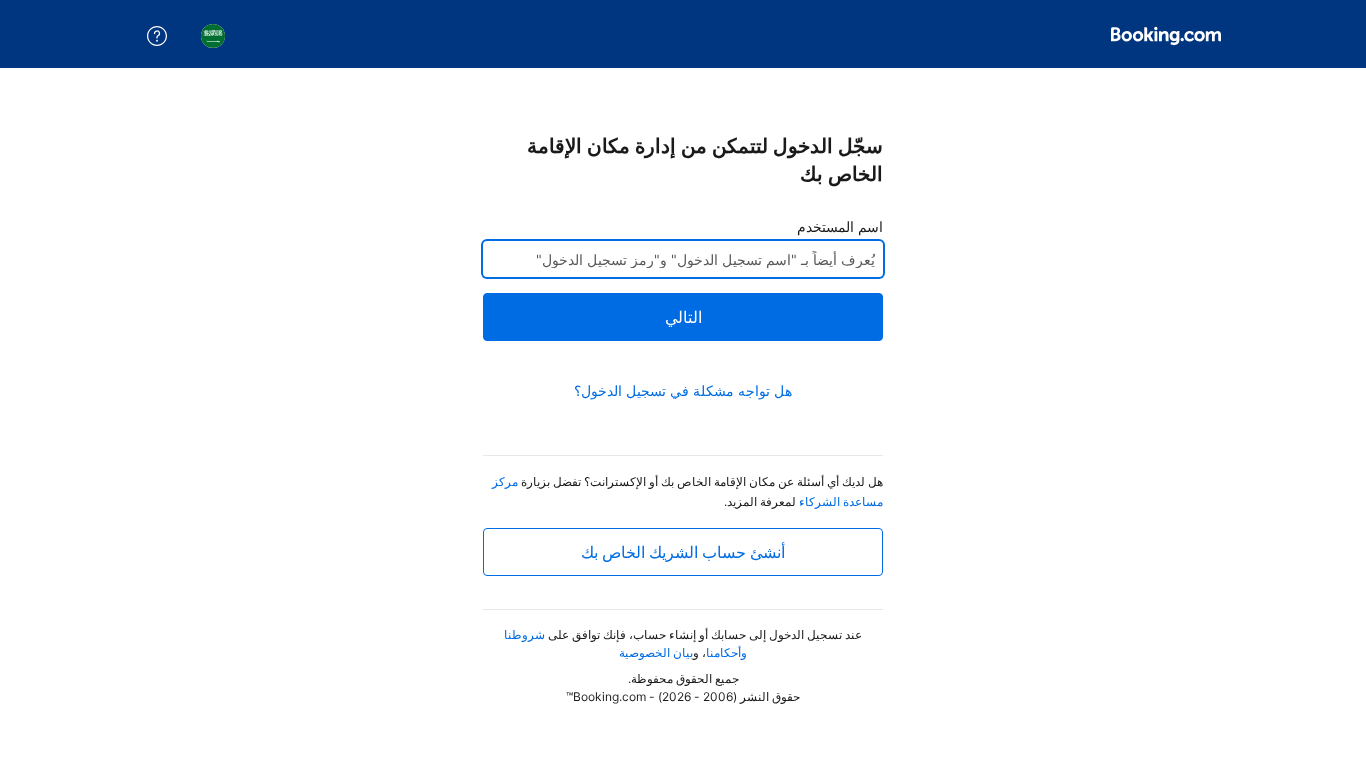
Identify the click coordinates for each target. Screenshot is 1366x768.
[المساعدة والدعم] (157, 36)
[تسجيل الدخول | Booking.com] (1166, 36)
